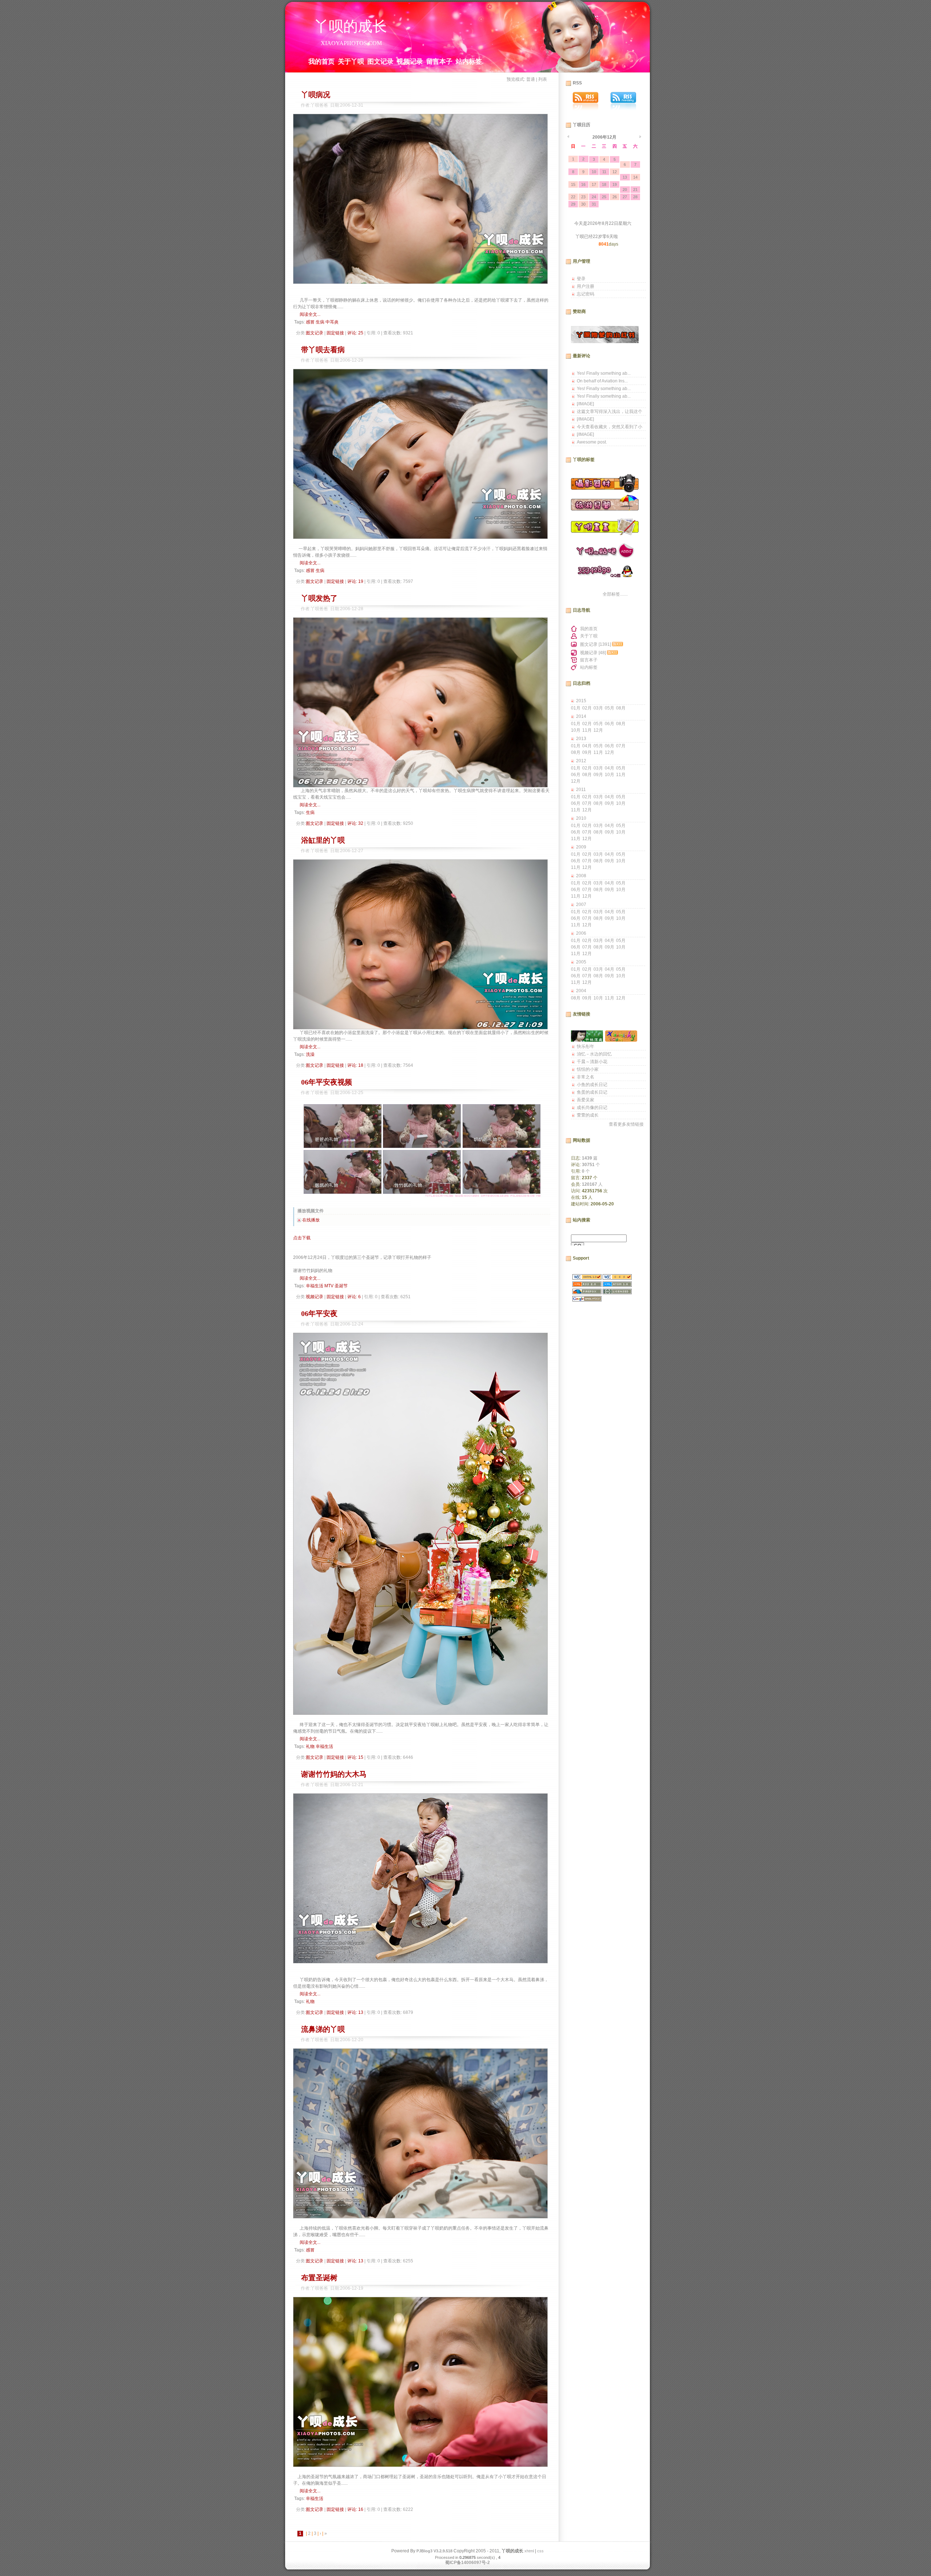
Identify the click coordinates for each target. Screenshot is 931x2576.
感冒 (310, 322)
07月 (621, 746)
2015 (581, 701)
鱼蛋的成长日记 (592, 1092)
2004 (581, 991)
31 (594, 204)
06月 (610, 724)
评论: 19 (355, 581)
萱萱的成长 (588, 1115)
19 (615, 184)
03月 (598, 708)
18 (604, 184)
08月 (621, 708)
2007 (581, 905)
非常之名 (586, 1077)
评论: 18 (355, 1065)
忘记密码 (586, 294)
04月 (587, 746)
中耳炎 (332, 322)
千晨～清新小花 (592, 1062)
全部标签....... (615, 594)
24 (594, 197)
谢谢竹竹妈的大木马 (334, 1774)
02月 (587, 708)
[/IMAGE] (585, 404)
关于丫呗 (351, 61)
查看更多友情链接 (626, 1124)
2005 (581, 962)
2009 (581, 847)
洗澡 (310, 1054)
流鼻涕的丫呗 (323, 2029)
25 (604, 197)
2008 (581, 876)
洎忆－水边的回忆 (594, 1054)
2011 (581, 790)
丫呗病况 (316, 95)
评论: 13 (355, 2012)
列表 (543, 79)
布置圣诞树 (319, 2278)
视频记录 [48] (593, 653)
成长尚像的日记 (592, 1108)
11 (604, 172)
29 (573, 204)
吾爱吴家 (586, 1100)
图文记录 (380, 61)
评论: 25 (355, 333)
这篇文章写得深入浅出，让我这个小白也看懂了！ (610, 412)
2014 (581, 716)
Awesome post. (592, 442)
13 (625, 177)
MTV (329, 1286)
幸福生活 (315, 1286)
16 (583, 184)
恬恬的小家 (588, 1069)
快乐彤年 (586, 1046)
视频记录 (410, 61)
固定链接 (335, 333)
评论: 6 (354, 1297)
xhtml (529, 2551)
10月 (576, 730)
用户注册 (586, 286)
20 (625, 190)
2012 (581, 761)
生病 (320, 322)
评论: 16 (355, 2509)
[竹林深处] (587, 1040)
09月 (587, 752)
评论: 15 (355, 1757)
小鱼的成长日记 (592, 1085)
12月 (598, 730)
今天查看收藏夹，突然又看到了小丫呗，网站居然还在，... (610, 428)
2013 (581, 739)
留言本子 (439, 61)
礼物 (310, 1746)
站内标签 (469, 61)
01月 (576, 708)
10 (594, 172)
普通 (531, 79)
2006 (581, 933)
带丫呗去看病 (323, 350)
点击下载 (302, 1238)
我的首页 (321, 61)
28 (635, 197)
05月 (610, 708)
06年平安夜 (319, 1313)
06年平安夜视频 (327, 1082)
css (540, 2551)
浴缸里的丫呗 (323, 840)
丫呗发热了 (319, 598)
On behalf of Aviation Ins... (602, 381)
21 (635, 190)
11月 (587, 730)
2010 (581, 818)
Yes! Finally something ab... (604, 373)
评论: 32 (355, 823)
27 (625, 197)
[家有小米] (621, 1040)
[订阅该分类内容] (618, 644)
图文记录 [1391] (596, 644)
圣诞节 (341, 1286)
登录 (581, 279)
